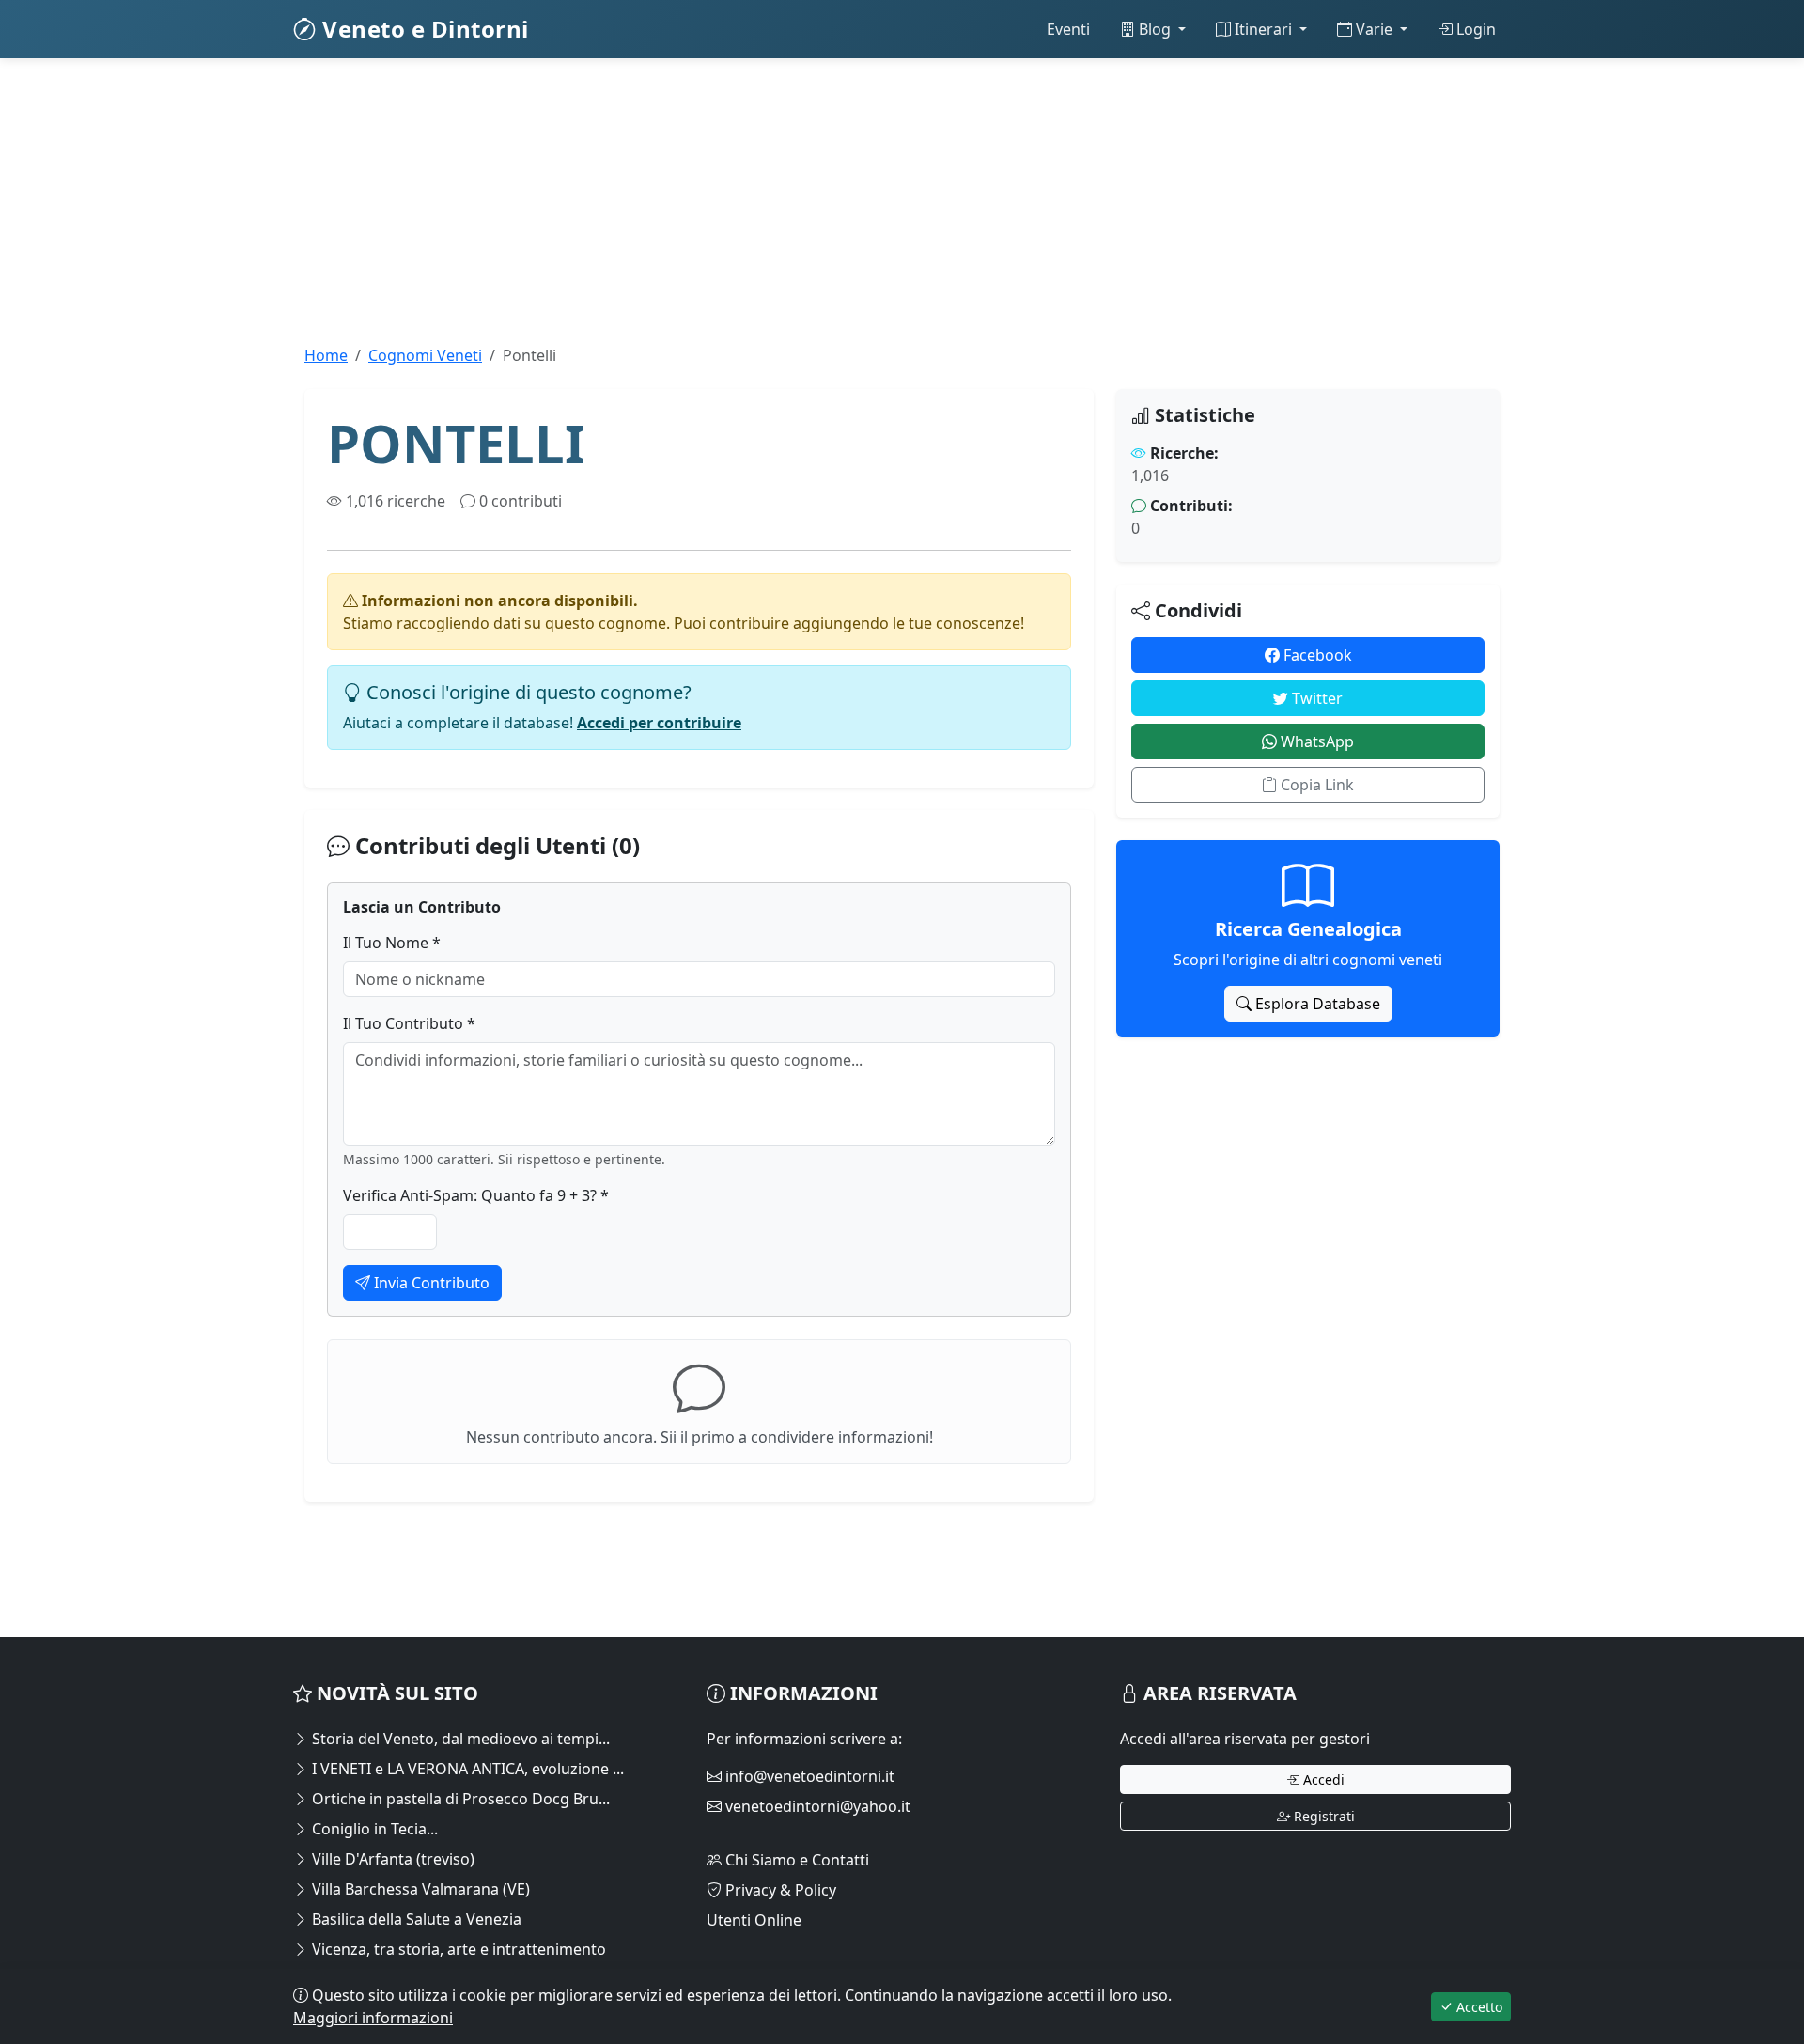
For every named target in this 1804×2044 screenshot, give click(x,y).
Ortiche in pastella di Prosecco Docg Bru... (459, 1799)
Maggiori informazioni (373, 2018)
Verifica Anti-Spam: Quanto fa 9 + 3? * (476, 1195)
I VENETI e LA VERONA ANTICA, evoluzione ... (466, 1769)
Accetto (1477, 2007)
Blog (1155, 29)
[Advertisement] (857, 212)
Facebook (1316, 655)
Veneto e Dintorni (423, 29)
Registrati (1322, 1816)
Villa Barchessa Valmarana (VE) (419, 1889)
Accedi (1322, 1779)
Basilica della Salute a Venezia (415, 1919)
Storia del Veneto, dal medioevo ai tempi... (459, 1739)
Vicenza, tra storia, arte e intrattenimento (457, 1949)
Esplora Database (1316, 1004)
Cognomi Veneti (425, 355)
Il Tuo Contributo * (409, 1023)
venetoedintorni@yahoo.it (816, 1806)
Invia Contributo (430, 1283)
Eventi (1068, 29)
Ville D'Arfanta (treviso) (391, 1859)
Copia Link (1315, 785)
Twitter (1315, 698)
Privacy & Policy (779, 1890)
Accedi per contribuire (659, 723)
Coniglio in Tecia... (373, 1829)
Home (326, 355)
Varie (1374, 29)
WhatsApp (1315, 741)
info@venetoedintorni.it (808, 1776)
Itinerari (1263, 29)
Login (1474, 29)
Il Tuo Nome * (392, 943)
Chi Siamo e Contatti (795, 1860)
